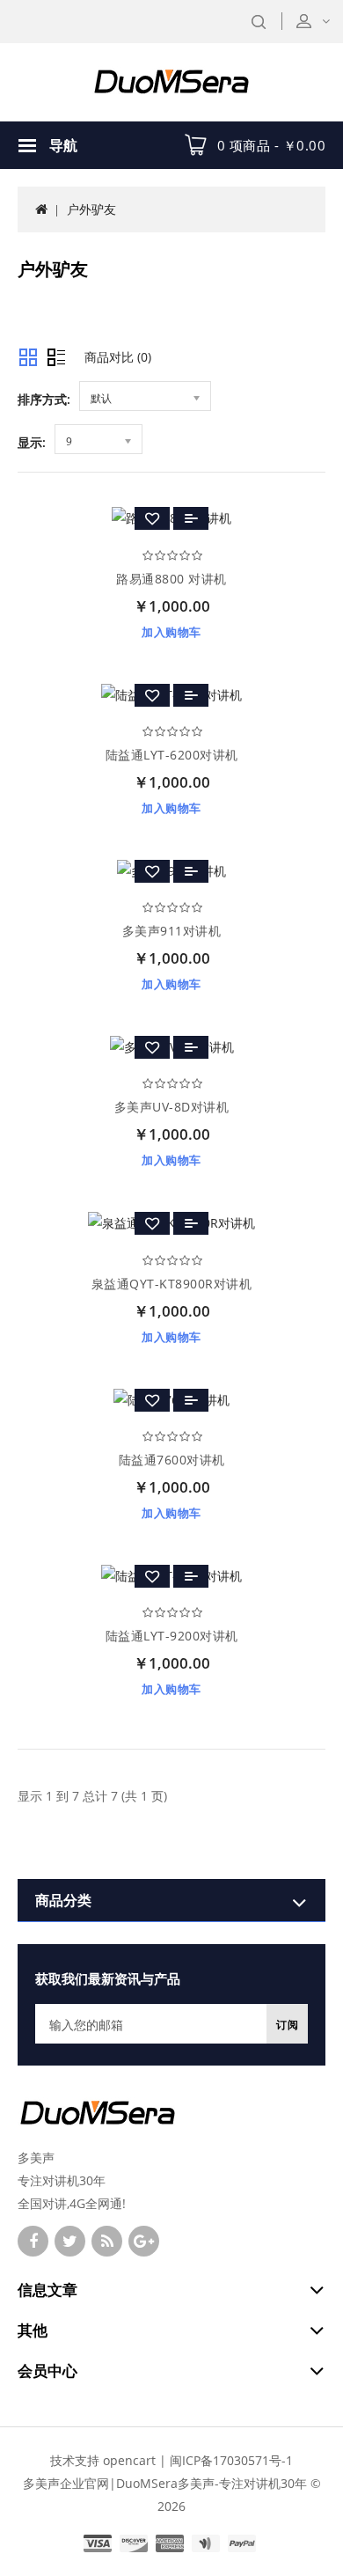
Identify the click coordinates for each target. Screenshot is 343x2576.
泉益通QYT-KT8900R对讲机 (172, 1284)
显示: (32, 442)
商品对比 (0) (118, 357)
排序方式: (44, 399)
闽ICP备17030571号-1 (231, 2460)
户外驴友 (91, 209)
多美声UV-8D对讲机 (172, 1107)
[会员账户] (325, 21)
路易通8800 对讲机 (171, 579)
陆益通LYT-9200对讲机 (172, 1636)
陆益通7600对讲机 (172, 1460)
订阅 (287, 2025)
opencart (129, 2460)
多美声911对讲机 (172, 931)
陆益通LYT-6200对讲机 (172, 755)
